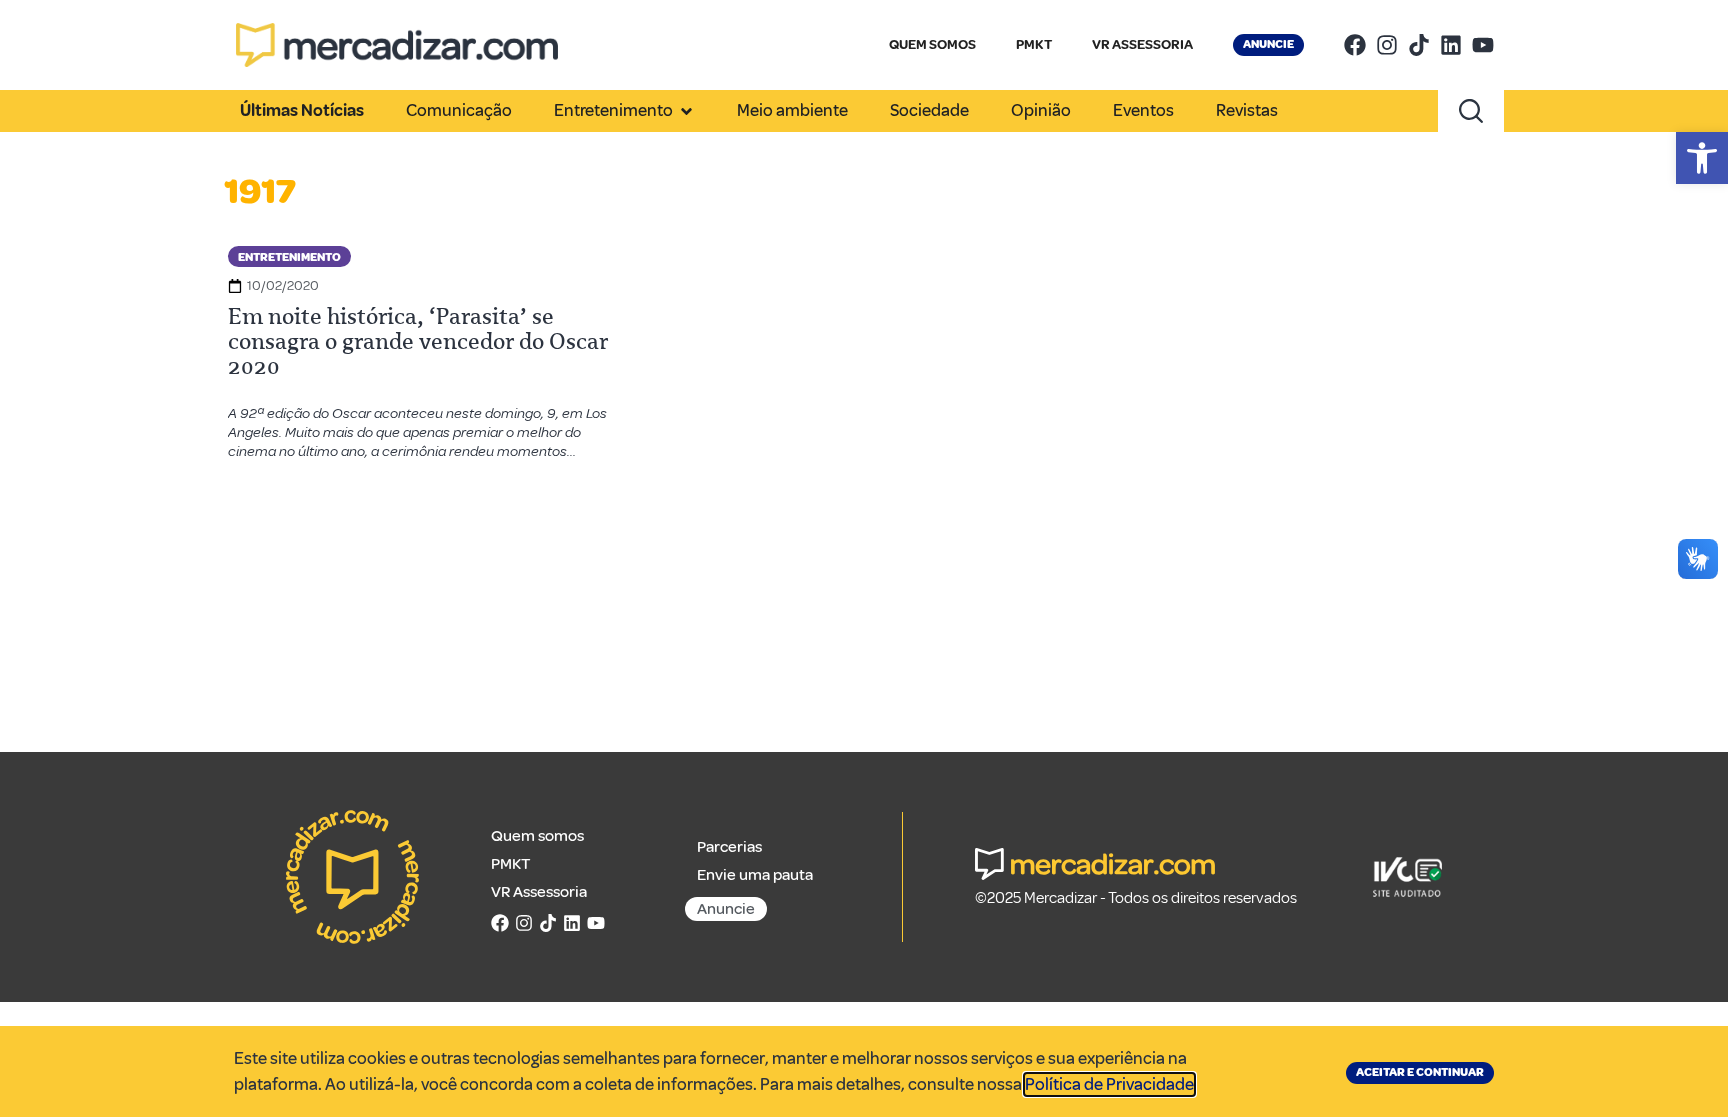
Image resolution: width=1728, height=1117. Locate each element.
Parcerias (729, 847)
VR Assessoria (539, 892)
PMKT (1034, 44)
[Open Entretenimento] (686, 111)
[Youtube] (1483, 45)
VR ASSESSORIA (1142, 44)
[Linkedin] (1451, 45)
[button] (1702, 158)
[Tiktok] (1419, 45)
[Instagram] (1387, 45)
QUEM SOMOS (932, 44)
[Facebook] (1355, 45)
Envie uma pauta (755, 875)
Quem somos (537, 836)
